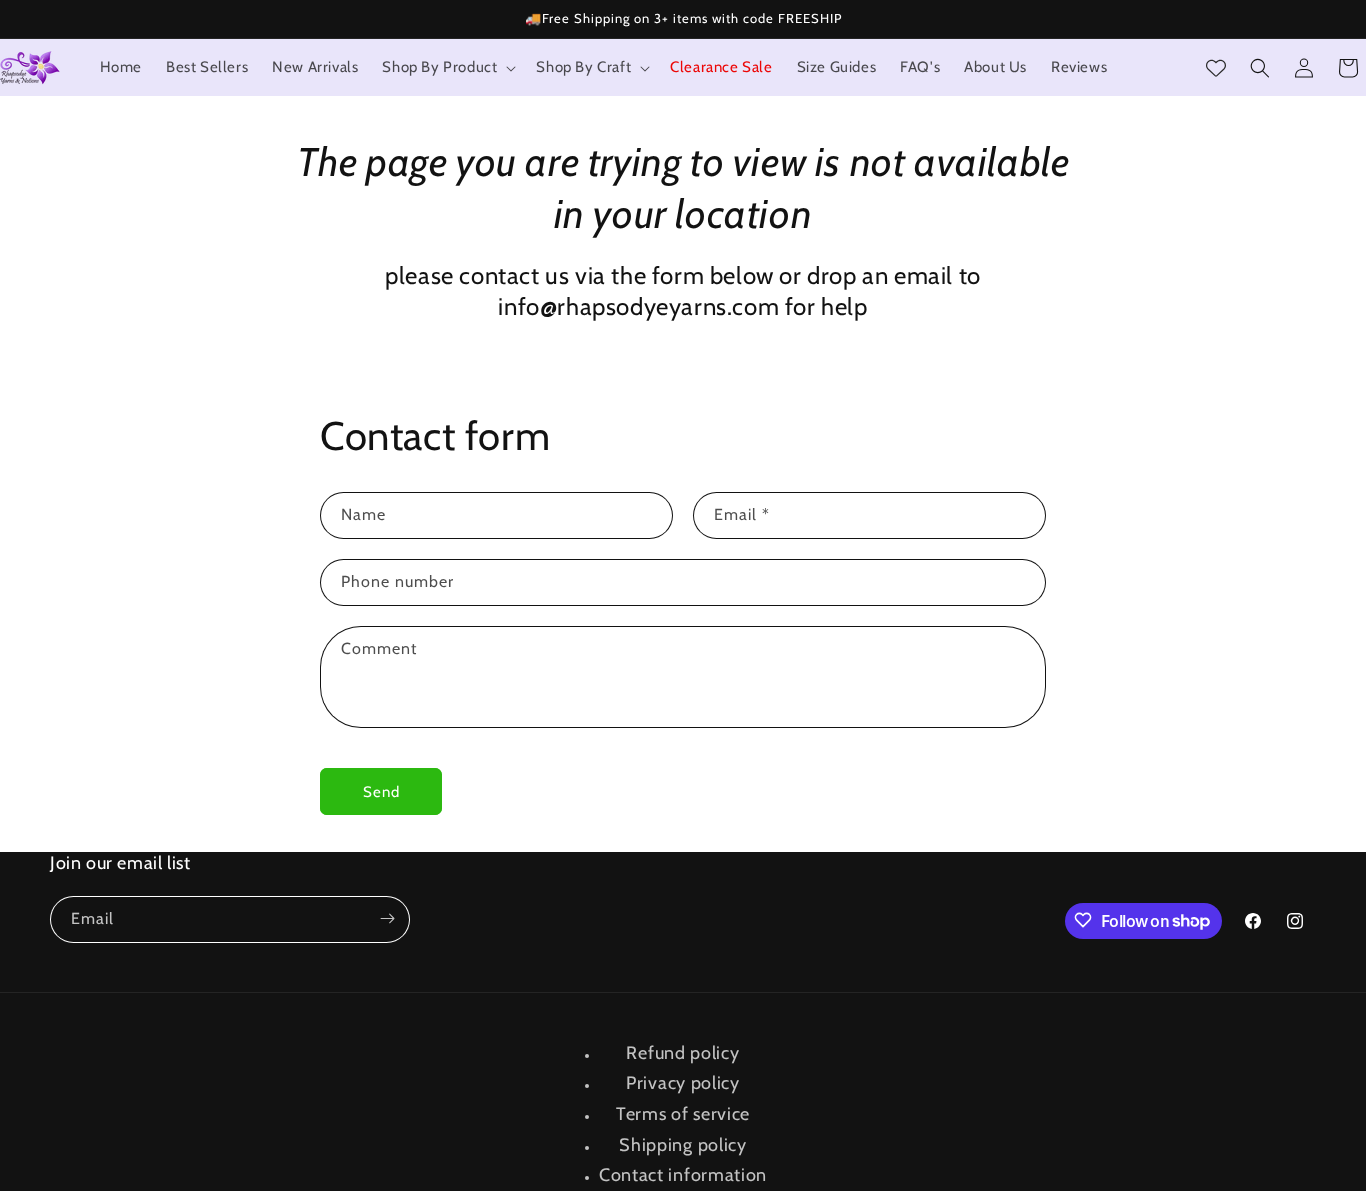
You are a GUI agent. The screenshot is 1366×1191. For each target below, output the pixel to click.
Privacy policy (683, 1084)
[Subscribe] (387, 918)
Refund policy (682, 1053)
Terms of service (683, 1114)
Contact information (683, 1175)
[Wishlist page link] (1216, 68)
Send (381, 792)
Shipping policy (683, 1145)
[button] (447, 68)
